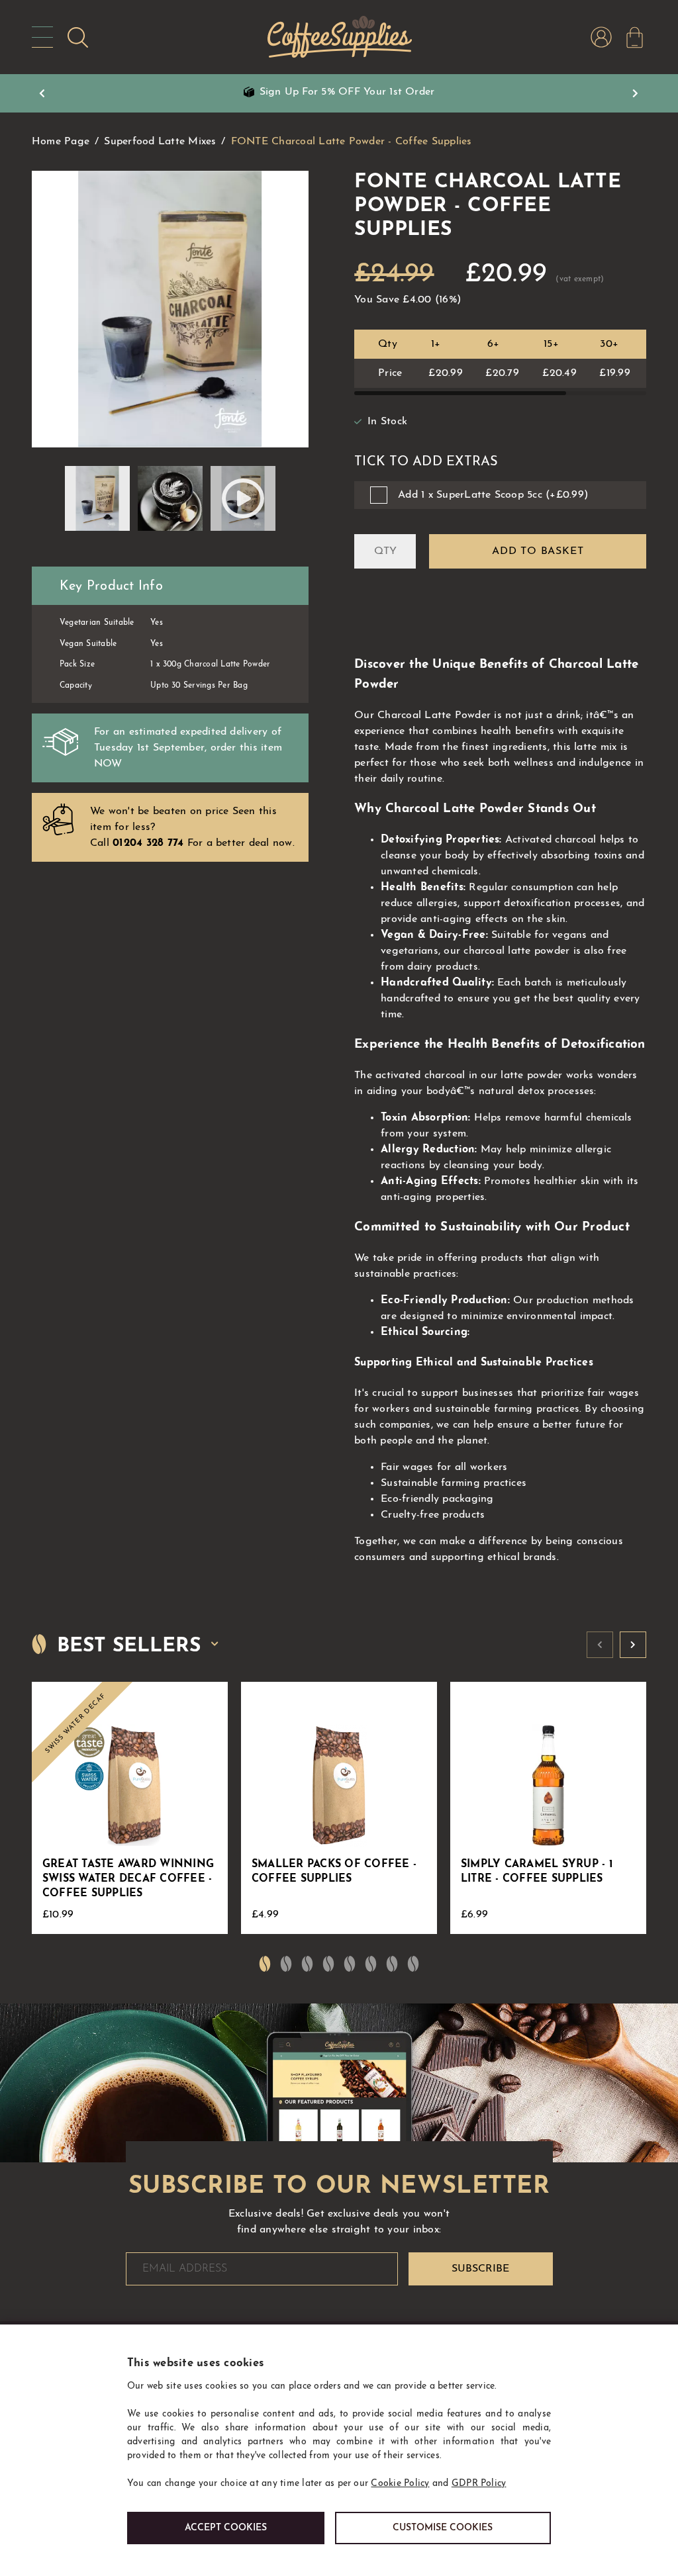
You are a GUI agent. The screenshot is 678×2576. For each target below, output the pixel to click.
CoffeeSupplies (338, 37)
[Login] (601, 37)
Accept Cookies (226, 2528)
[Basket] (635, 37)
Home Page (61, 142)
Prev (42, 93)
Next (636, 93)
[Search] (78, 37)
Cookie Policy (400, 2484)
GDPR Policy (479, 2484)
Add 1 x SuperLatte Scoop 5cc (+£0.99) (493, 495)
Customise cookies (443, 2528)
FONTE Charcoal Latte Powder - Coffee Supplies (352, 142)
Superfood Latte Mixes (160, 142)
